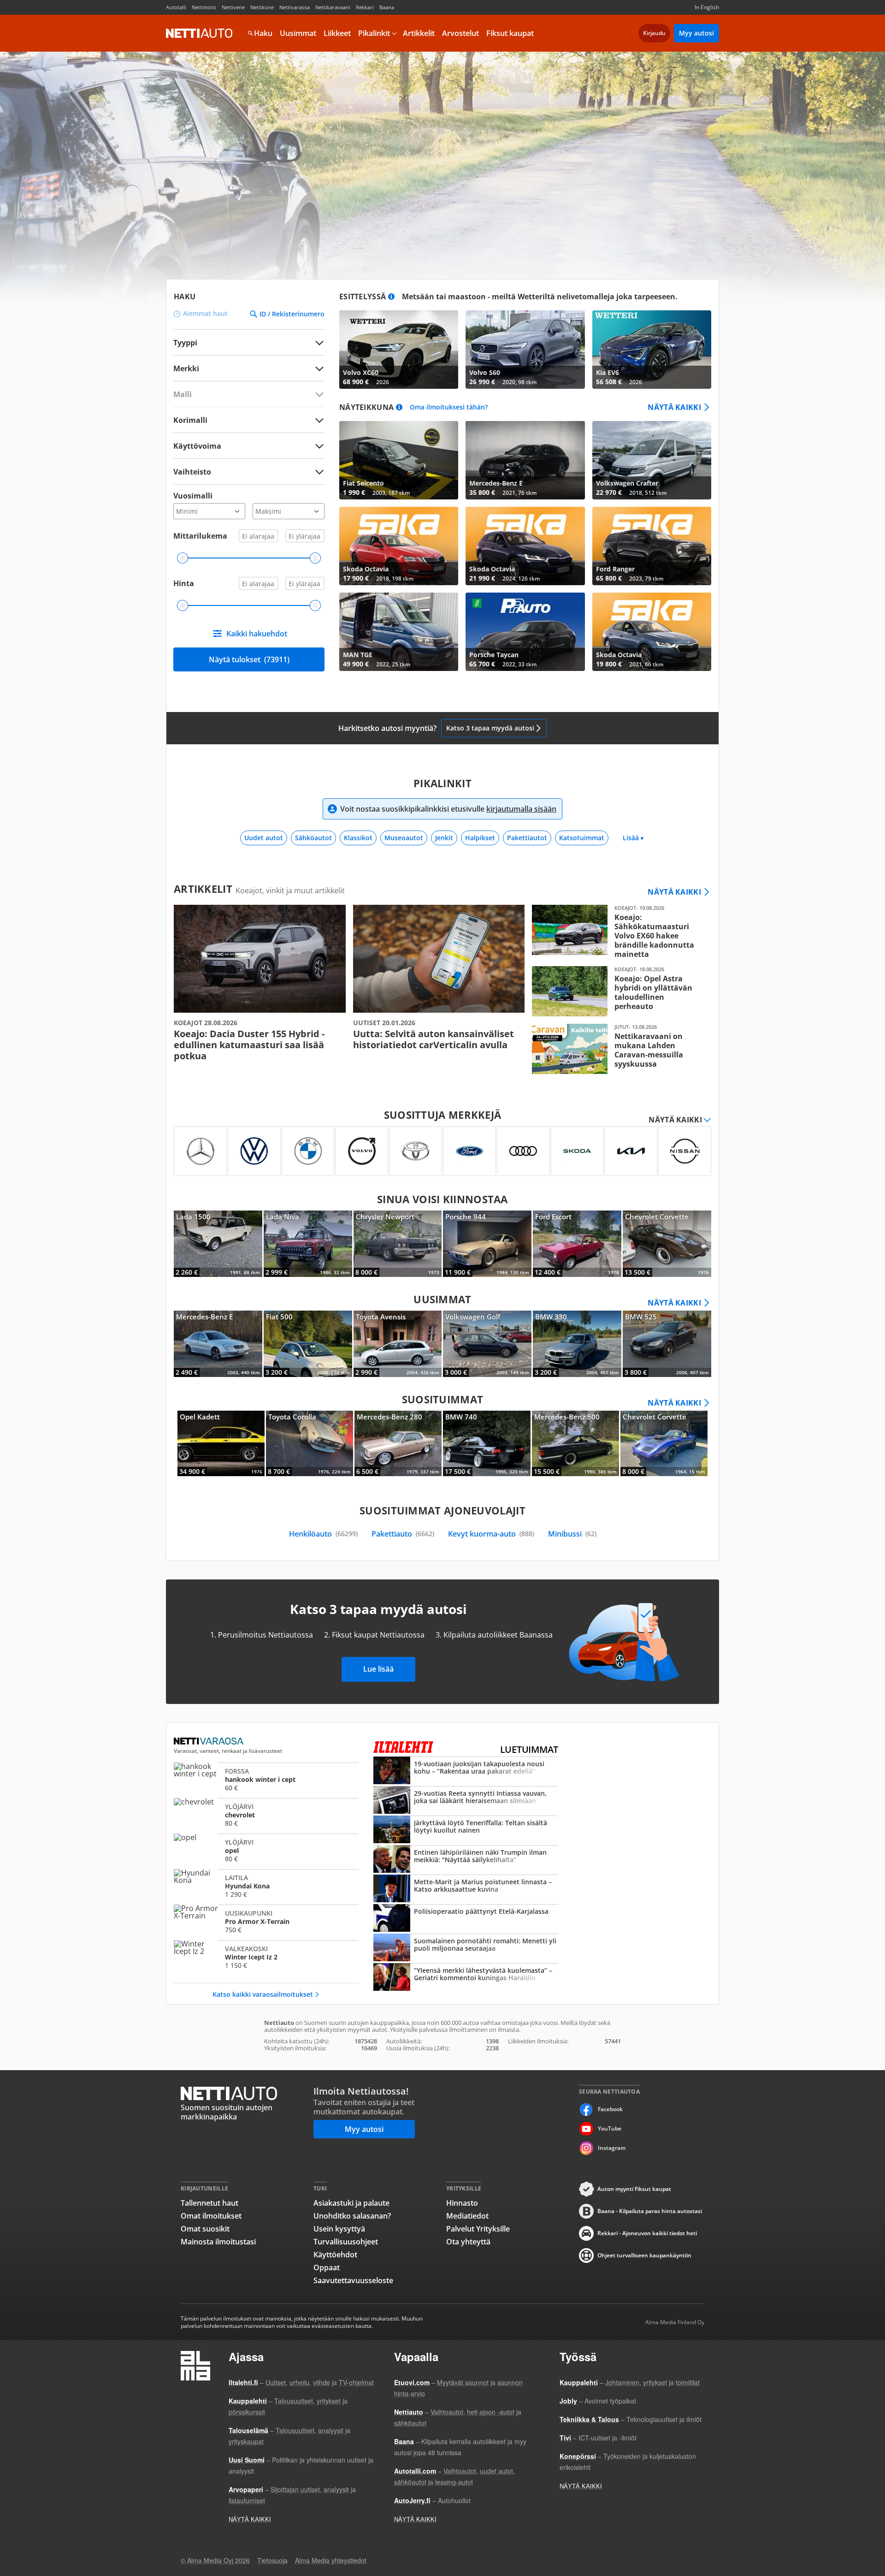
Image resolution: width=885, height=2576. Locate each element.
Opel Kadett (221, 1443)
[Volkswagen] (254, 1151)
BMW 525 (667, 1344)
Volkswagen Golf (487, 1344)
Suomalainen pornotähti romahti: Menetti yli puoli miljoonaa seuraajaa (466, 1948)
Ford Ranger (652, 546)
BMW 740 (487, 1443)
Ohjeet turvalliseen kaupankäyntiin (644, 2255)
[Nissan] (685, 1151)
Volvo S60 (525, 350)
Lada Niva (308, 1244)
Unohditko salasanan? (352, 2216)
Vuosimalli (193, 496)
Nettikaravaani (333, 7)
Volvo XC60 (399, 350)
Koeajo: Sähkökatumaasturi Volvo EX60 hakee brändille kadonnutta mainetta (618, 932)
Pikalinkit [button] (374, 33)
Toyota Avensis (398, 1344)
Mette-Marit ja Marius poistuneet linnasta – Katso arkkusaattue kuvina (466, 1889)
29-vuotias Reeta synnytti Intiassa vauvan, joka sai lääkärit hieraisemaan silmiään (466, 1801)
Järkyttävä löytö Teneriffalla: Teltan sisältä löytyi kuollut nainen (466, 1830)
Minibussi (572, 1534)
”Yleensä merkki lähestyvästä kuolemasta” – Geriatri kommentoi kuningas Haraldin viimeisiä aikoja (466, 1978)
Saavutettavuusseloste (353, 2280)
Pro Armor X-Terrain (266, 1921)
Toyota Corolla (310, 1443)
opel (266, 1850)
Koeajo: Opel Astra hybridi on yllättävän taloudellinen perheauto (618, 991)
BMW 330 (577, 1344)
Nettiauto (199, 33)
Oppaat (327, 2267)
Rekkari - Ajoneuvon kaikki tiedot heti (647, 2233)
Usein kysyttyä (339, 2229)
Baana (387, 7)
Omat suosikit (205, 2229)
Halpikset (480, 838)
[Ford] (469, 1151)
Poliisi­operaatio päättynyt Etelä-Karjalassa (466, 1919)
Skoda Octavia (399, 546)
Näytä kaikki (674, 407)
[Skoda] (577, 1151)
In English (707, 7)
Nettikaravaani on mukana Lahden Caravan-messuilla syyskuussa (618, 1049)
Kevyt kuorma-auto (491, 1534)
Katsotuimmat (582, 838)
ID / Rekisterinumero (292, 314)
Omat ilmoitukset (211, 2216)
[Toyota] (416, 1151)
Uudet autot (264, 838)
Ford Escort (577, 1244)
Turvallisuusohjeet (346, 2242)
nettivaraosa (209, 1741)
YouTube (610, 2128)
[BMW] (308, 1151)
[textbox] (242, 368)
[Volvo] (362, 1151)
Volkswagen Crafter (652, 460)
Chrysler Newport (398, 1244)
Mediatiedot (467, 2216)
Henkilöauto (323, 1534)
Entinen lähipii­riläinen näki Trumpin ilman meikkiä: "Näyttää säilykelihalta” (466, 1860)
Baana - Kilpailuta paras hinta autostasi (650, 2211)
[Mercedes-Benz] (200, 1151)
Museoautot (404, 838)
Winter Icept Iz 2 (266, 1957)
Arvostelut (460, 33)
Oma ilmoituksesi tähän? (449, 407)
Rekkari (365, 7)
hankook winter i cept (266, 1779)
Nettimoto (204, 7)
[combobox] (249, 368)
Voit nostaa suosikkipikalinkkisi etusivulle (448, 809)
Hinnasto (462, 2203)
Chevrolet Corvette (667, 1244)
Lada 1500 (218, 1244)
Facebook (610, 2109)
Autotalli (176, 7)
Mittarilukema (200, 536)
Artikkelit (419, 33)
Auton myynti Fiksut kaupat (634, 2189)
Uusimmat (298, 33)
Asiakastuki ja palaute (351, 2203)
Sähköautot (313, 838)
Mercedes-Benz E (525, 460)
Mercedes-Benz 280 (398, 1443)
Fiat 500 (308, 1344)
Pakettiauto (403, 1534)
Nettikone (262, 7)
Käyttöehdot (335, 2255)
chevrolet (266, 1815)
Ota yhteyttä (468, 2242)
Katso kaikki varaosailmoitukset (263, 1994)
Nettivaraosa (295, 7)
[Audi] (523, 1151)
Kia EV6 (652, 350)
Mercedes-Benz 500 (575, 1443)
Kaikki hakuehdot (257, 634)
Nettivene (233, 7)
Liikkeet (337, 33)
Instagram (612, 2148)
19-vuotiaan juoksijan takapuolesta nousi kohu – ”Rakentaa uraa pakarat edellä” (466, 1771)
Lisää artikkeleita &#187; (260, 983)
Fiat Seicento (399, 460)
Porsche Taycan (525, 632)
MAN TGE (399, 632)
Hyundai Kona (266, 1886)
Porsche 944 (487, 1244)
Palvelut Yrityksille (478, 2229)
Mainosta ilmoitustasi (218, 2242)
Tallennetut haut (209, 2203)
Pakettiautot (527, 838)
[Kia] (631, 1151)
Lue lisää (378, 1669)
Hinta (184, 583)
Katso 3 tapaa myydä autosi (490, 728)
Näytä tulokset (249, 659)
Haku (263, 33)
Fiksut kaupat (510, 33)
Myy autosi (696, 33)
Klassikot (358, 838)
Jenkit (444, 838)
